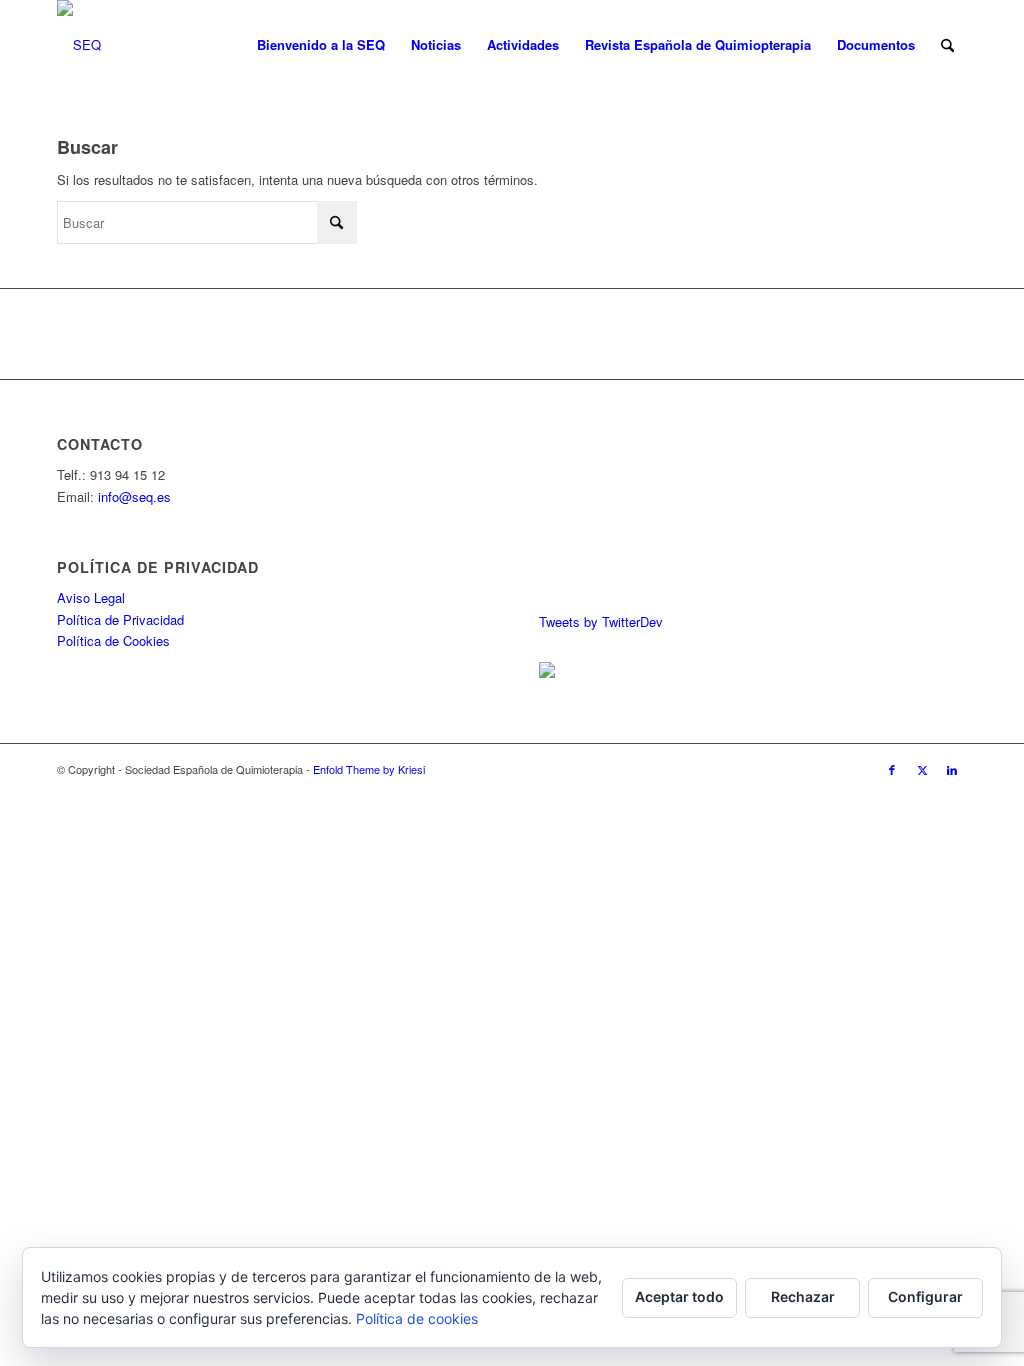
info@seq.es (134, 496)
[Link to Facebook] (892, 769)
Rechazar (803, 1296)
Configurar (925, 1296)
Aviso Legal (91, 597)
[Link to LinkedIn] (952, 769)
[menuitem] (321, 45)
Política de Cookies (113, 640)
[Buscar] (947, 45)
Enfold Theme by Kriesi (369, 769)
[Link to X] (922, 769)
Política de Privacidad (120, 619)
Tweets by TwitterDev (601, 621)
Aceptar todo (679, 1296)
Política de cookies (417, 1318)
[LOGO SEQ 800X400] (79, 45)
